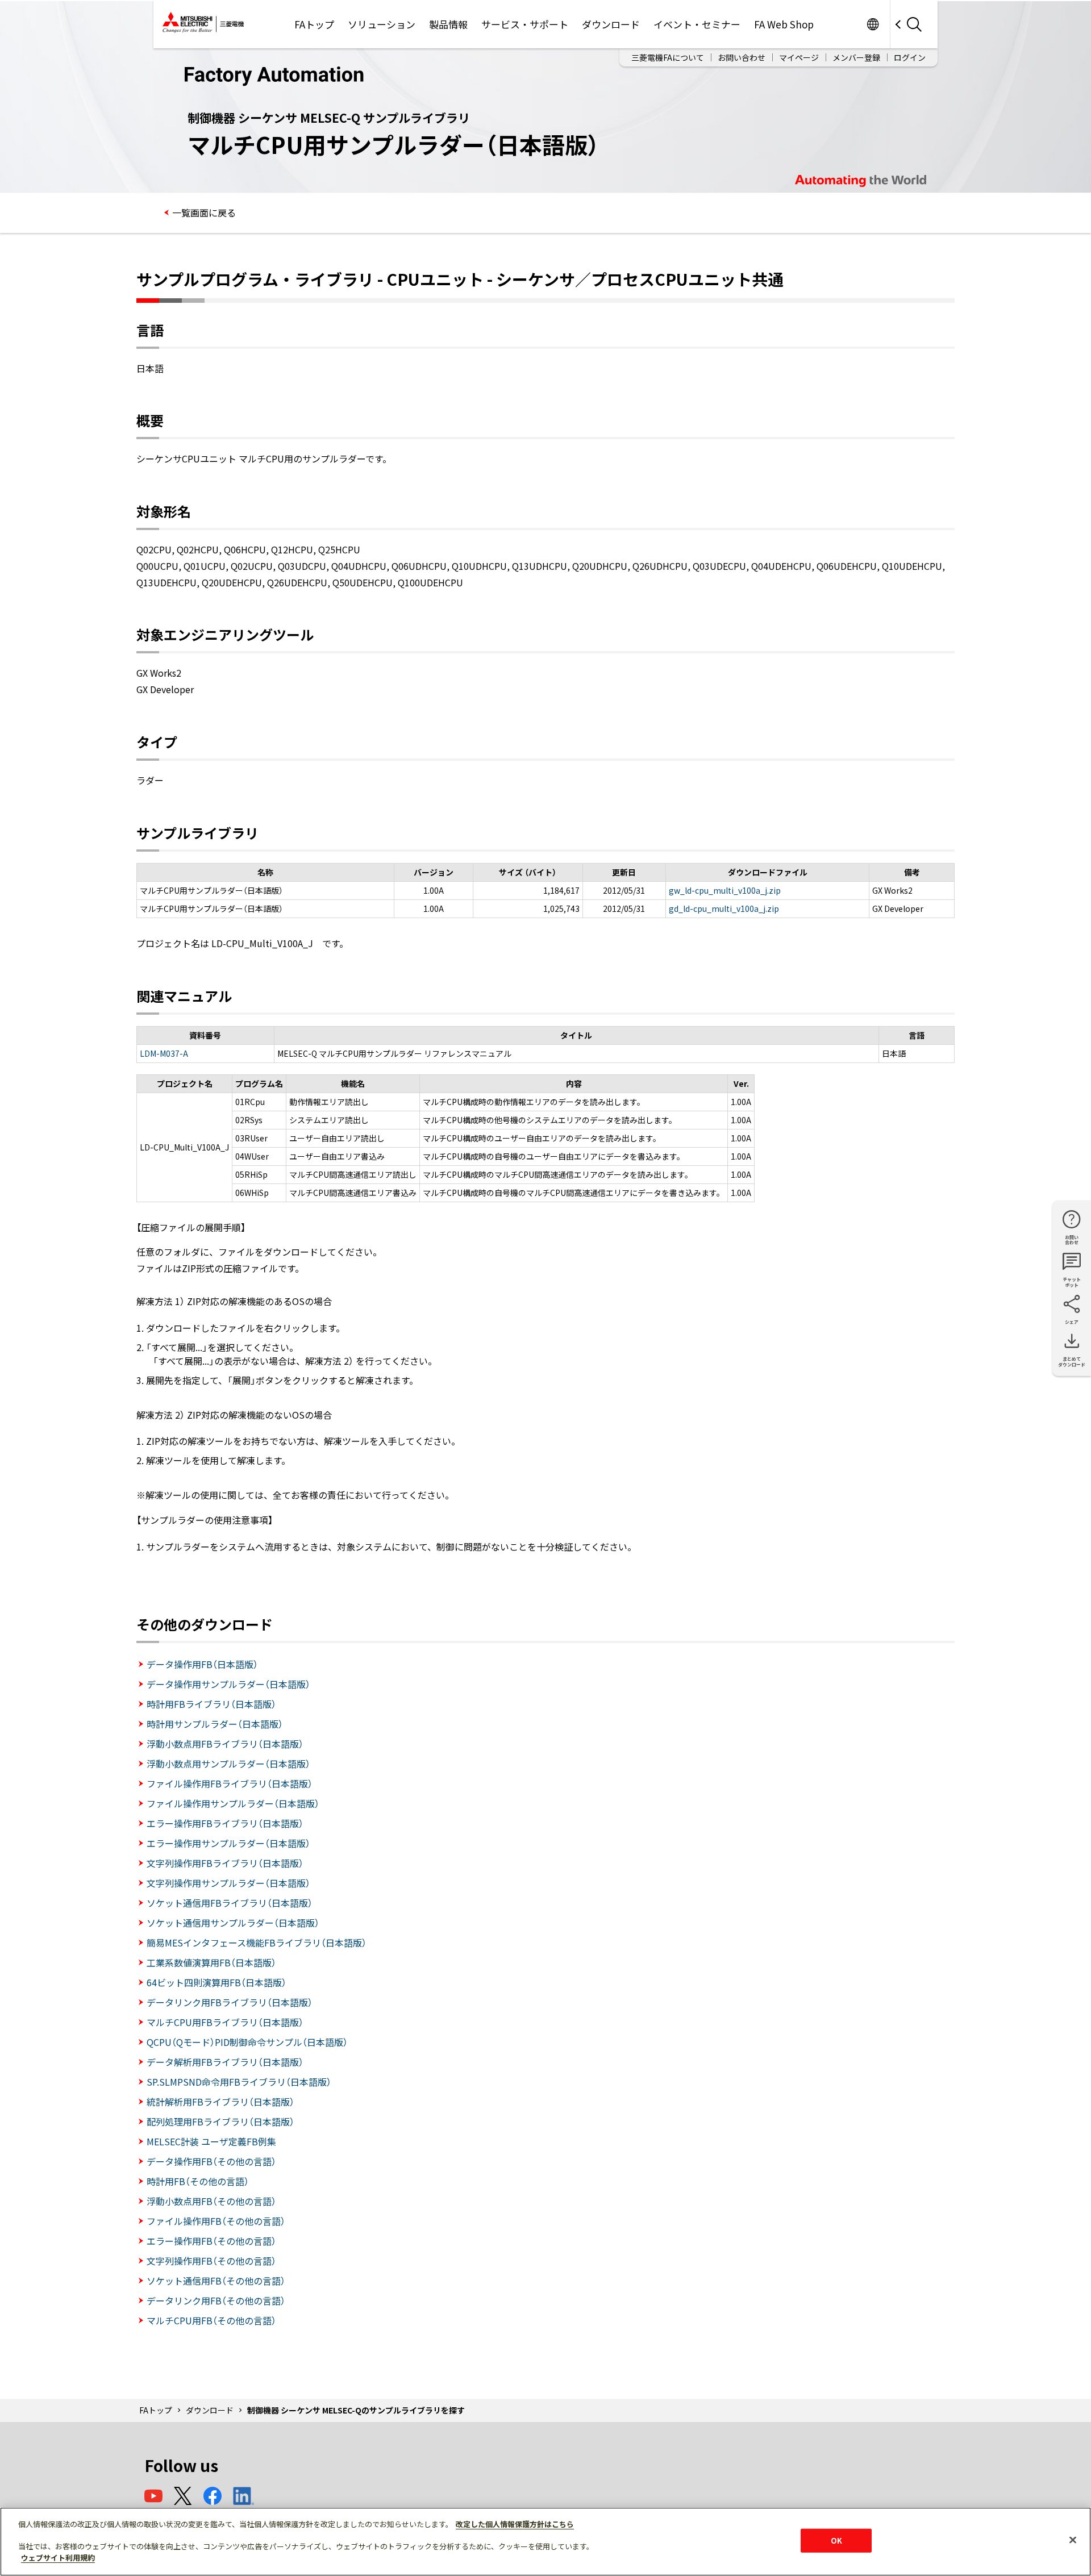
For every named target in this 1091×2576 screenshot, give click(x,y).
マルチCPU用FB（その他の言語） (211, 2320)
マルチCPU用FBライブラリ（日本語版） (225, 2022)
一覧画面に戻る (204, 212)
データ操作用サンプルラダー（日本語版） (228, 1684)
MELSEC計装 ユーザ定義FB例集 (211, 2141)
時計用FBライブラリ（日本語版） (211, 1704)
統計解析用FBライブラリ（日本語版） (220, 2102)
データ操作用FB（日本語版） (202, 1664)
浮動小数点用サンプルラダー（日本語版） (228, 1764)
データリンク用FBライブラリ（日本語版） (230, 2002)
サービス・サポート (525, 24)
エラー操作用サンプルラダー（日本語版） (228, 1843)
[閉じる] (1073, 2540)
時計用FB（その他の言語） (198, 2181)
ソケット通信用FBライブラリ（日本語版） (230, 1903)
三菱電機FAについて (668, 57)
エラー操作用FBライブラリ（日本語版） (225, 1823)
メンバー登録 (856, 57)
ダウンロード (611, 24)
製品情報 (448, 24)
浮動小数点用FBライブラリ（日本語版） (225, 1744)
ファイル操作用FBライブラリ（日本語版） (230, 1783)
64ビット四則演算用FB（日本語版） (216, 1982)
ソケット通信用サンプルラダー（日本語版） (233, 1923)
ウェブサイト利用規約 (58, 2557)
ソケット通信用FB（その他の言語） (216, 2281)
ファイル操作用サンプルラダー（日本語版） (233, 1803)
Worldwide (873, 24)
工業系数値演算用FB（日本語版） (211, 1962)
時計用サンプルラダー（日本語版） (215, 1724)
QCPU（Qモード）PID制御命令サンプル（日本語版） (247, 2042)
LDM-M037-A (164, 1053)
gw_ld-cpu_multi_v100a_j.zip (725, 890)
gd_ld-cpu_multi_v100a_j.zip (724, 908)
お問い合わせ (742, 57)
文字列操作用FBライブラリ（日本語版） (225, 1863)
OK (836, 2540)
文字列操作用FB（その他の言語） (211, 2261)
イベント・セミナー (697, 24)
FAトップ (314, 24)
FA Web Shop (784, 24)
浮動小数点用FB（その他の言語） (211, 2201)
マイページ (799, 57)
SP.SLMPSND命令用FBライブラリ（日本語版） (239, 2082)
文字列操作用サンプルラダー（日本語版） (228, 1883)
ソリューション (382, 24)
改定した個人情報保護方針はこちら (515, 2524)
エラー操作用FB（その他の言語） (211, 2241)
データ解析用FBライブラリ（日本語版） (225, 2062)
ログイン (910, 57)
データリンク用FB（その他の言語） (216, 2300)
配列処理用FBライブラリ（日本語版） (220, 2121)
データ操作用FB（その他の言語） (211, 2161)
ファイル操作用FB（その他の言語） (216, 2221)
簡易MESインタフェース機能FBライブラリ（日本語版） (257, 1943)
